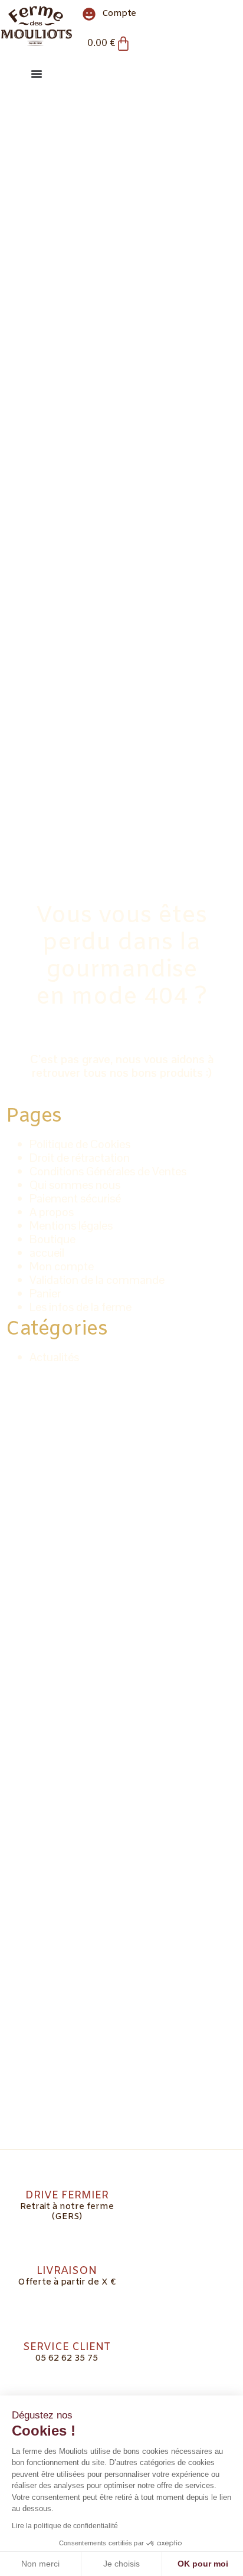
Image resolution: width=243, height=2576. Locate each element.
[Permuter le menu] (37, 74)
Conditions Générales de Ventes (108, 1171)
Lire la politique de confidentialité (65, 2526)
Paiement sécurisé (75, 1198)
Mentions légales (71, 1225)
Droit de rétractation (80, 1158)
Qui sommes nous (75, 1185)
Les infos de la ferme (81, 1307)
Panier (45, 1293)
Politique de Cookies (80, 1144)
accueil (47, 1253)
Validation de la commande (97, 1280)
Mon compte (62, 1266)
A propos (52, 1212)
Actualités (54, 1357)
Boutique (52, 1239)
